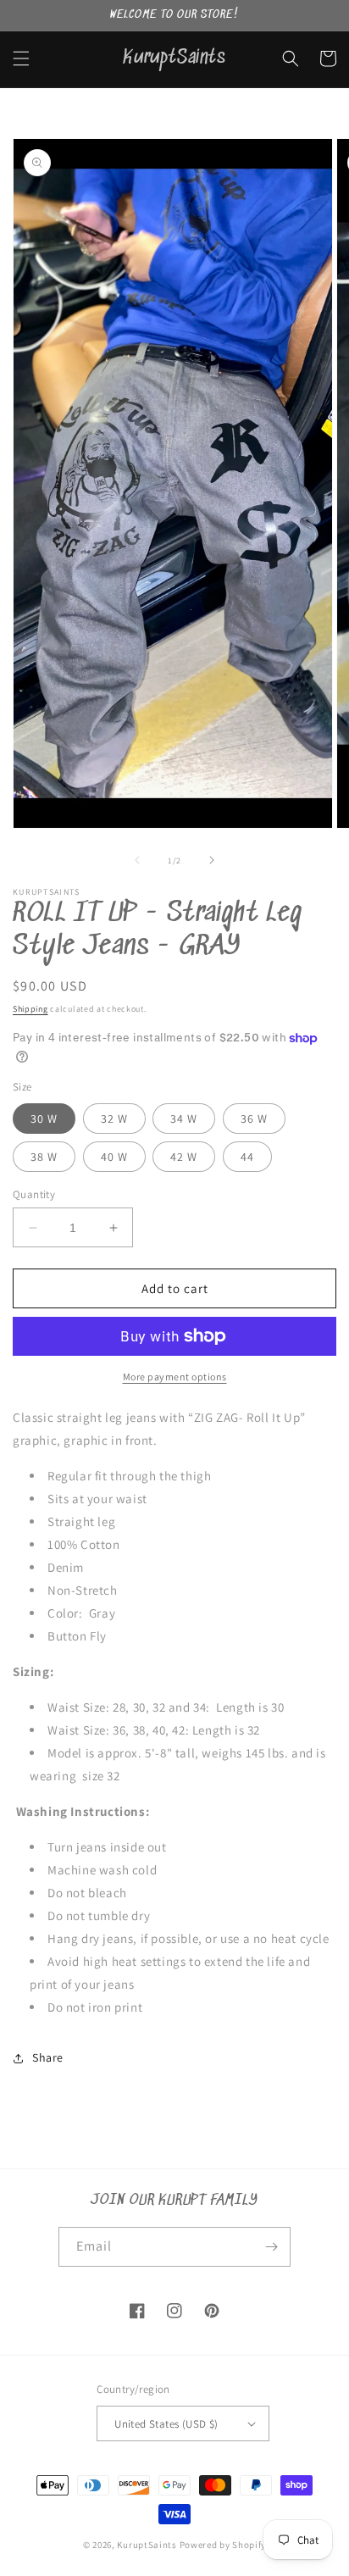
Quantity (34, 1194)
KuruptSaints (147, 2545)
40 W (114, 1157)
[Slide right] (212, 860)
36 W (254, 1119)
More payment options (175, 1377)
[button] (21, 58)
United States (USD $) (166, 2424)
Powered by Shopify (223, 2545)
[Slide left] (137, 860)
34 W (184, 1119)
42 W (184, 1157)
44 (247, 1157)
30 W (44, 1119)
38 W (44, 1157)
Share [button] (48, 2057)
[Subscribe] (271, 2247)
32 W (114, 1119)
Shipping (30, 1009)
